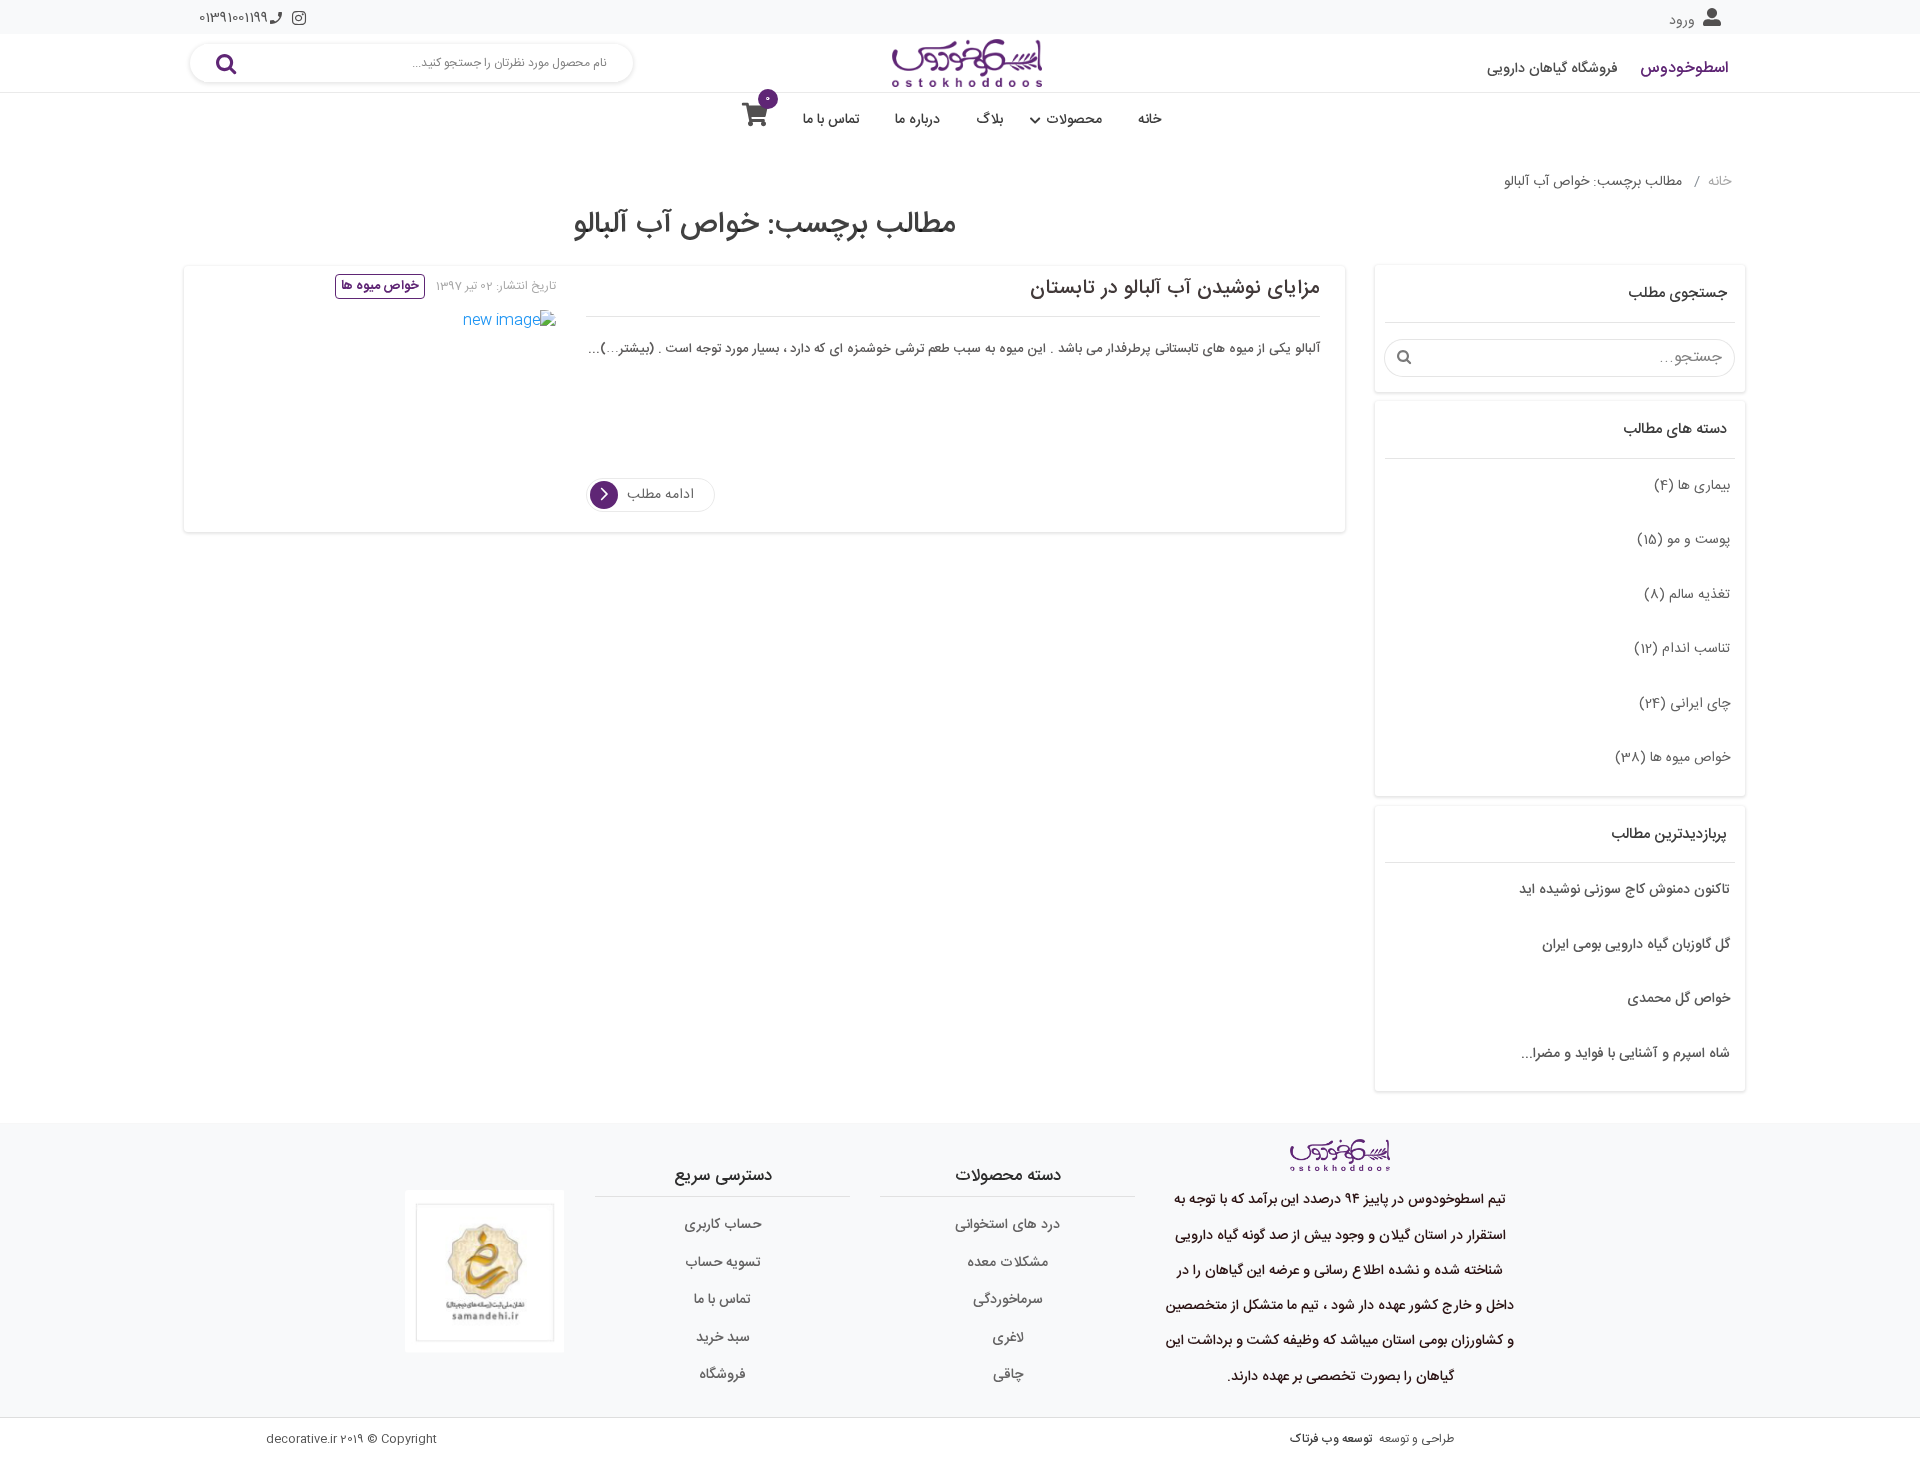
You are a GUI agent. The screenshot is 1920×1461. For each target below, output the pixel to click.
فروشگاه (722, 1375)
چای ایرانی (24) (1684, 704)
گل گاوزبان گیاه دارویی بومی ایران (1636, 945)
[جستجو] (226, 63)
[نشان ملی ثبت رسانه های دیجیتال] (485, 1263)
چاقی (1008, 1375)
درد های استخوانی (1007, 1225)
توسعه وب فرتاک (1331, 1439)
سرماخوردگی (1008, 1300)
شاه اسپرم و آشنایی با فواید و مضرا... (1625, 1054)
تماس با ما (831, 120)
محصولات (1074, 120)
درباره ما (917, 120)
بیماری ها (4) (1692, 486)
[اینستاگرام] (299, 18)
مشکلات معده (1007, 1263)
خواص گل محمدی (1678, 999)
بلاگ (989, 120)
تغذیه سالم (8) (1687, 595)
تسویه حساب (723, 1263)
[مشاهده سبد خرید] (755, 119)
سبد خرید (723, 1338)
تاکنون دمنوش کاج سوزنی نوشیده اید (1624, 890)
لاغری (1008, 1338)
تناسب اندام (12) (1682, 649)
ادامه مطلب (660, 495)
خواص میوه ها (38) (1672, 758)
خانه (1149, 120)
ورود (1682, 21)
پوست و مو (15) (1683, 540)
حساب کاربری (722, 1225)
